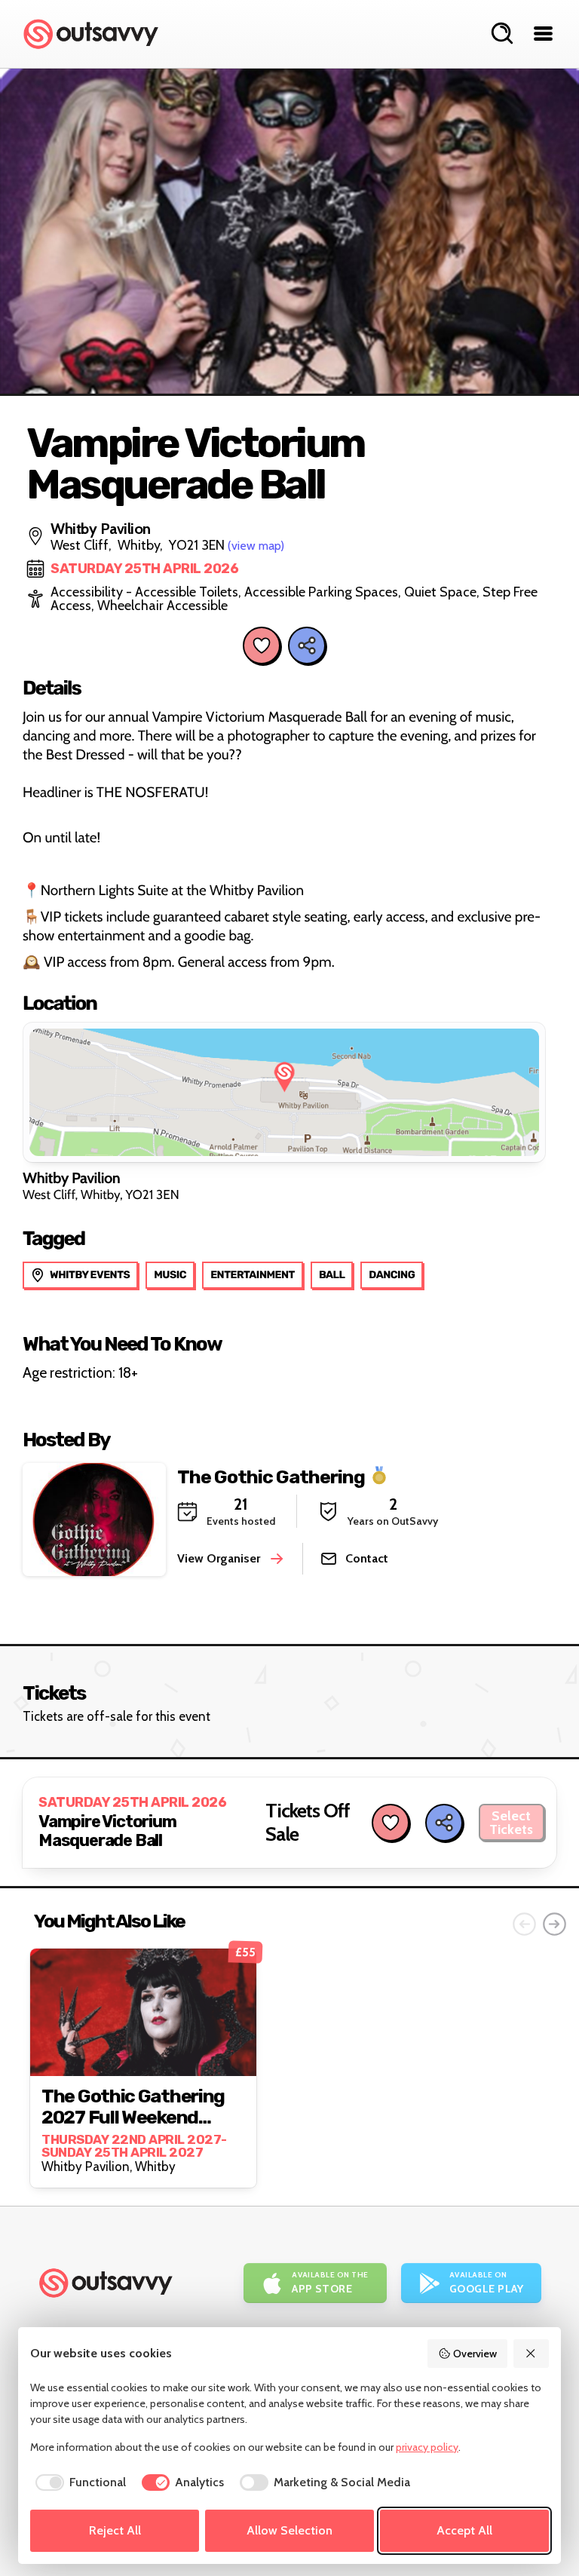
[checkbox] (78, 2482)
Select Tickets (511, 1823)
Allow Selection (289, 2530)
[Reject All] (532, 2354)
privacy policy (427, 2447)
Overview (475, 2354)
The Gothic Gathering (271, 1476)
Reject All (115, 2530)
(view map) (256, 546)
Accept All (464, 2530)
